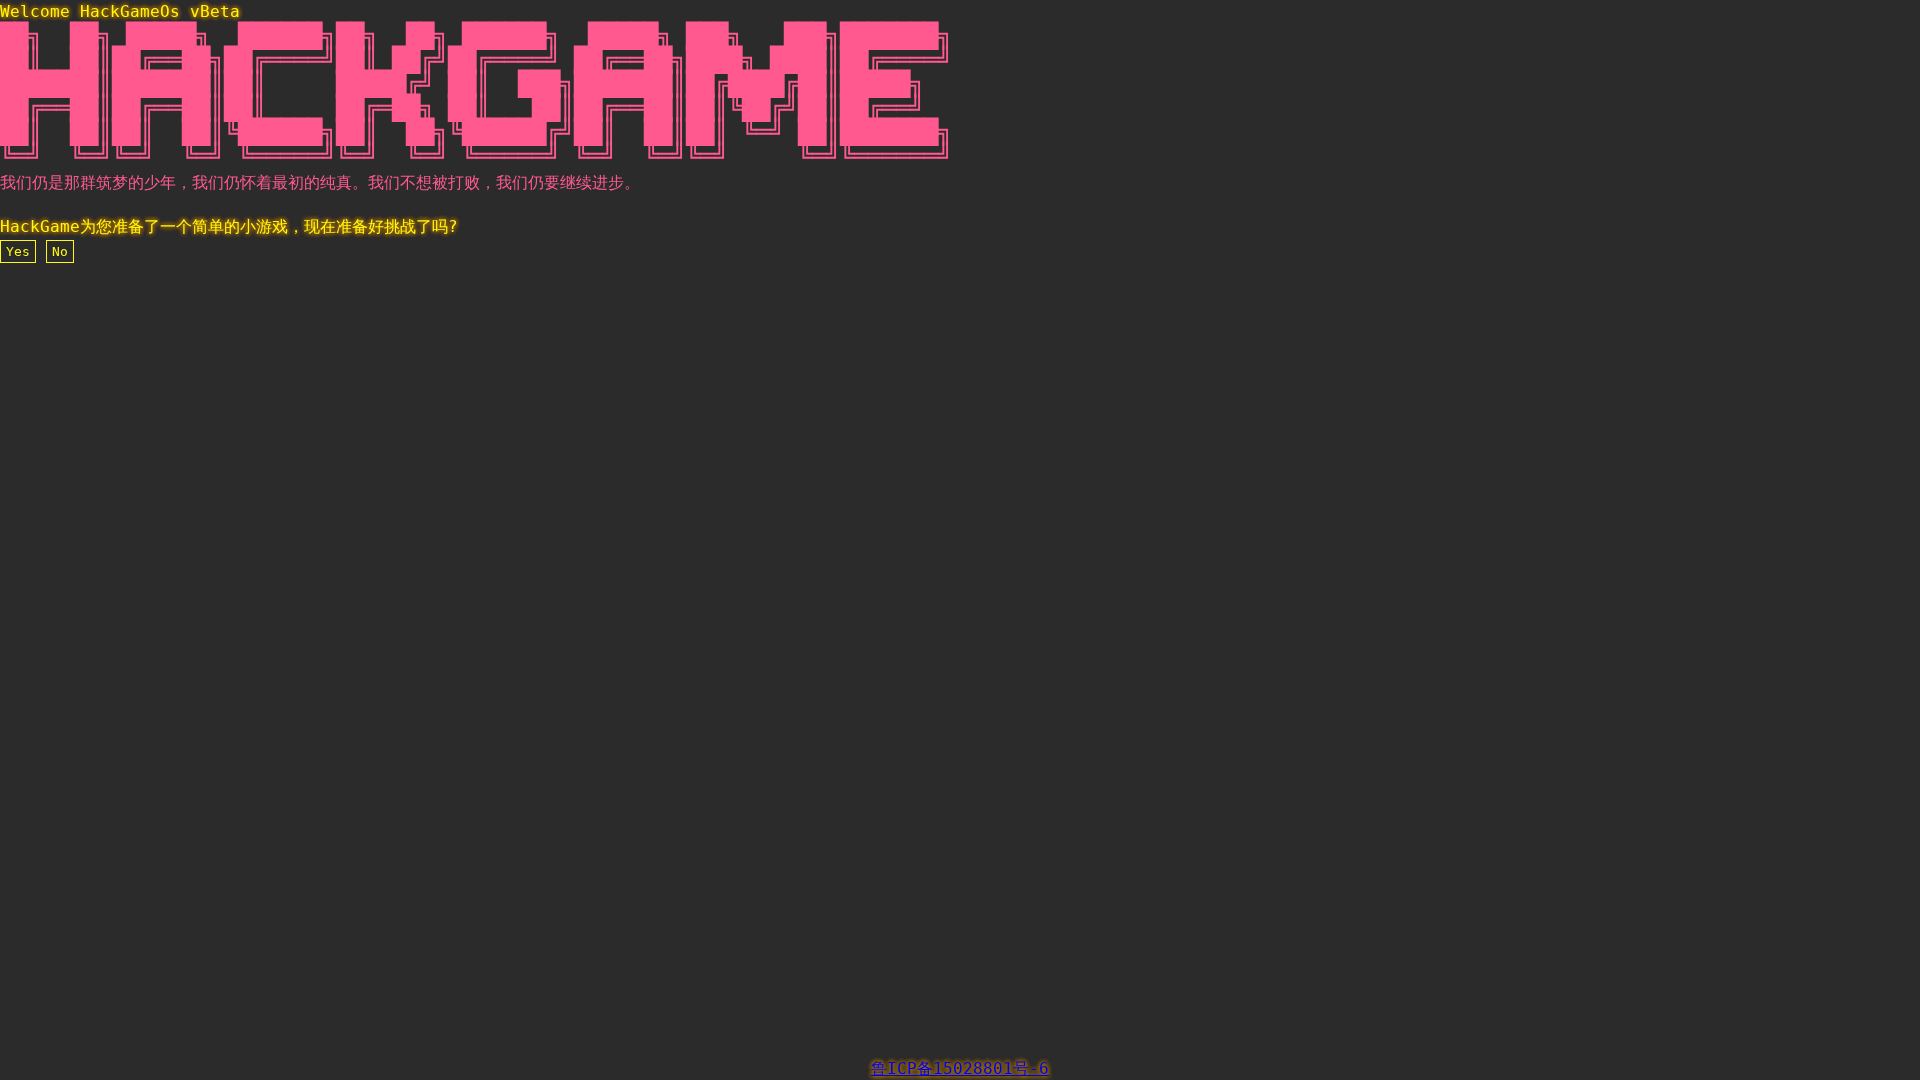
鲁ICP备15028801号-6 (960, 1068)
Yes (18, 251)
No (60, 251)
